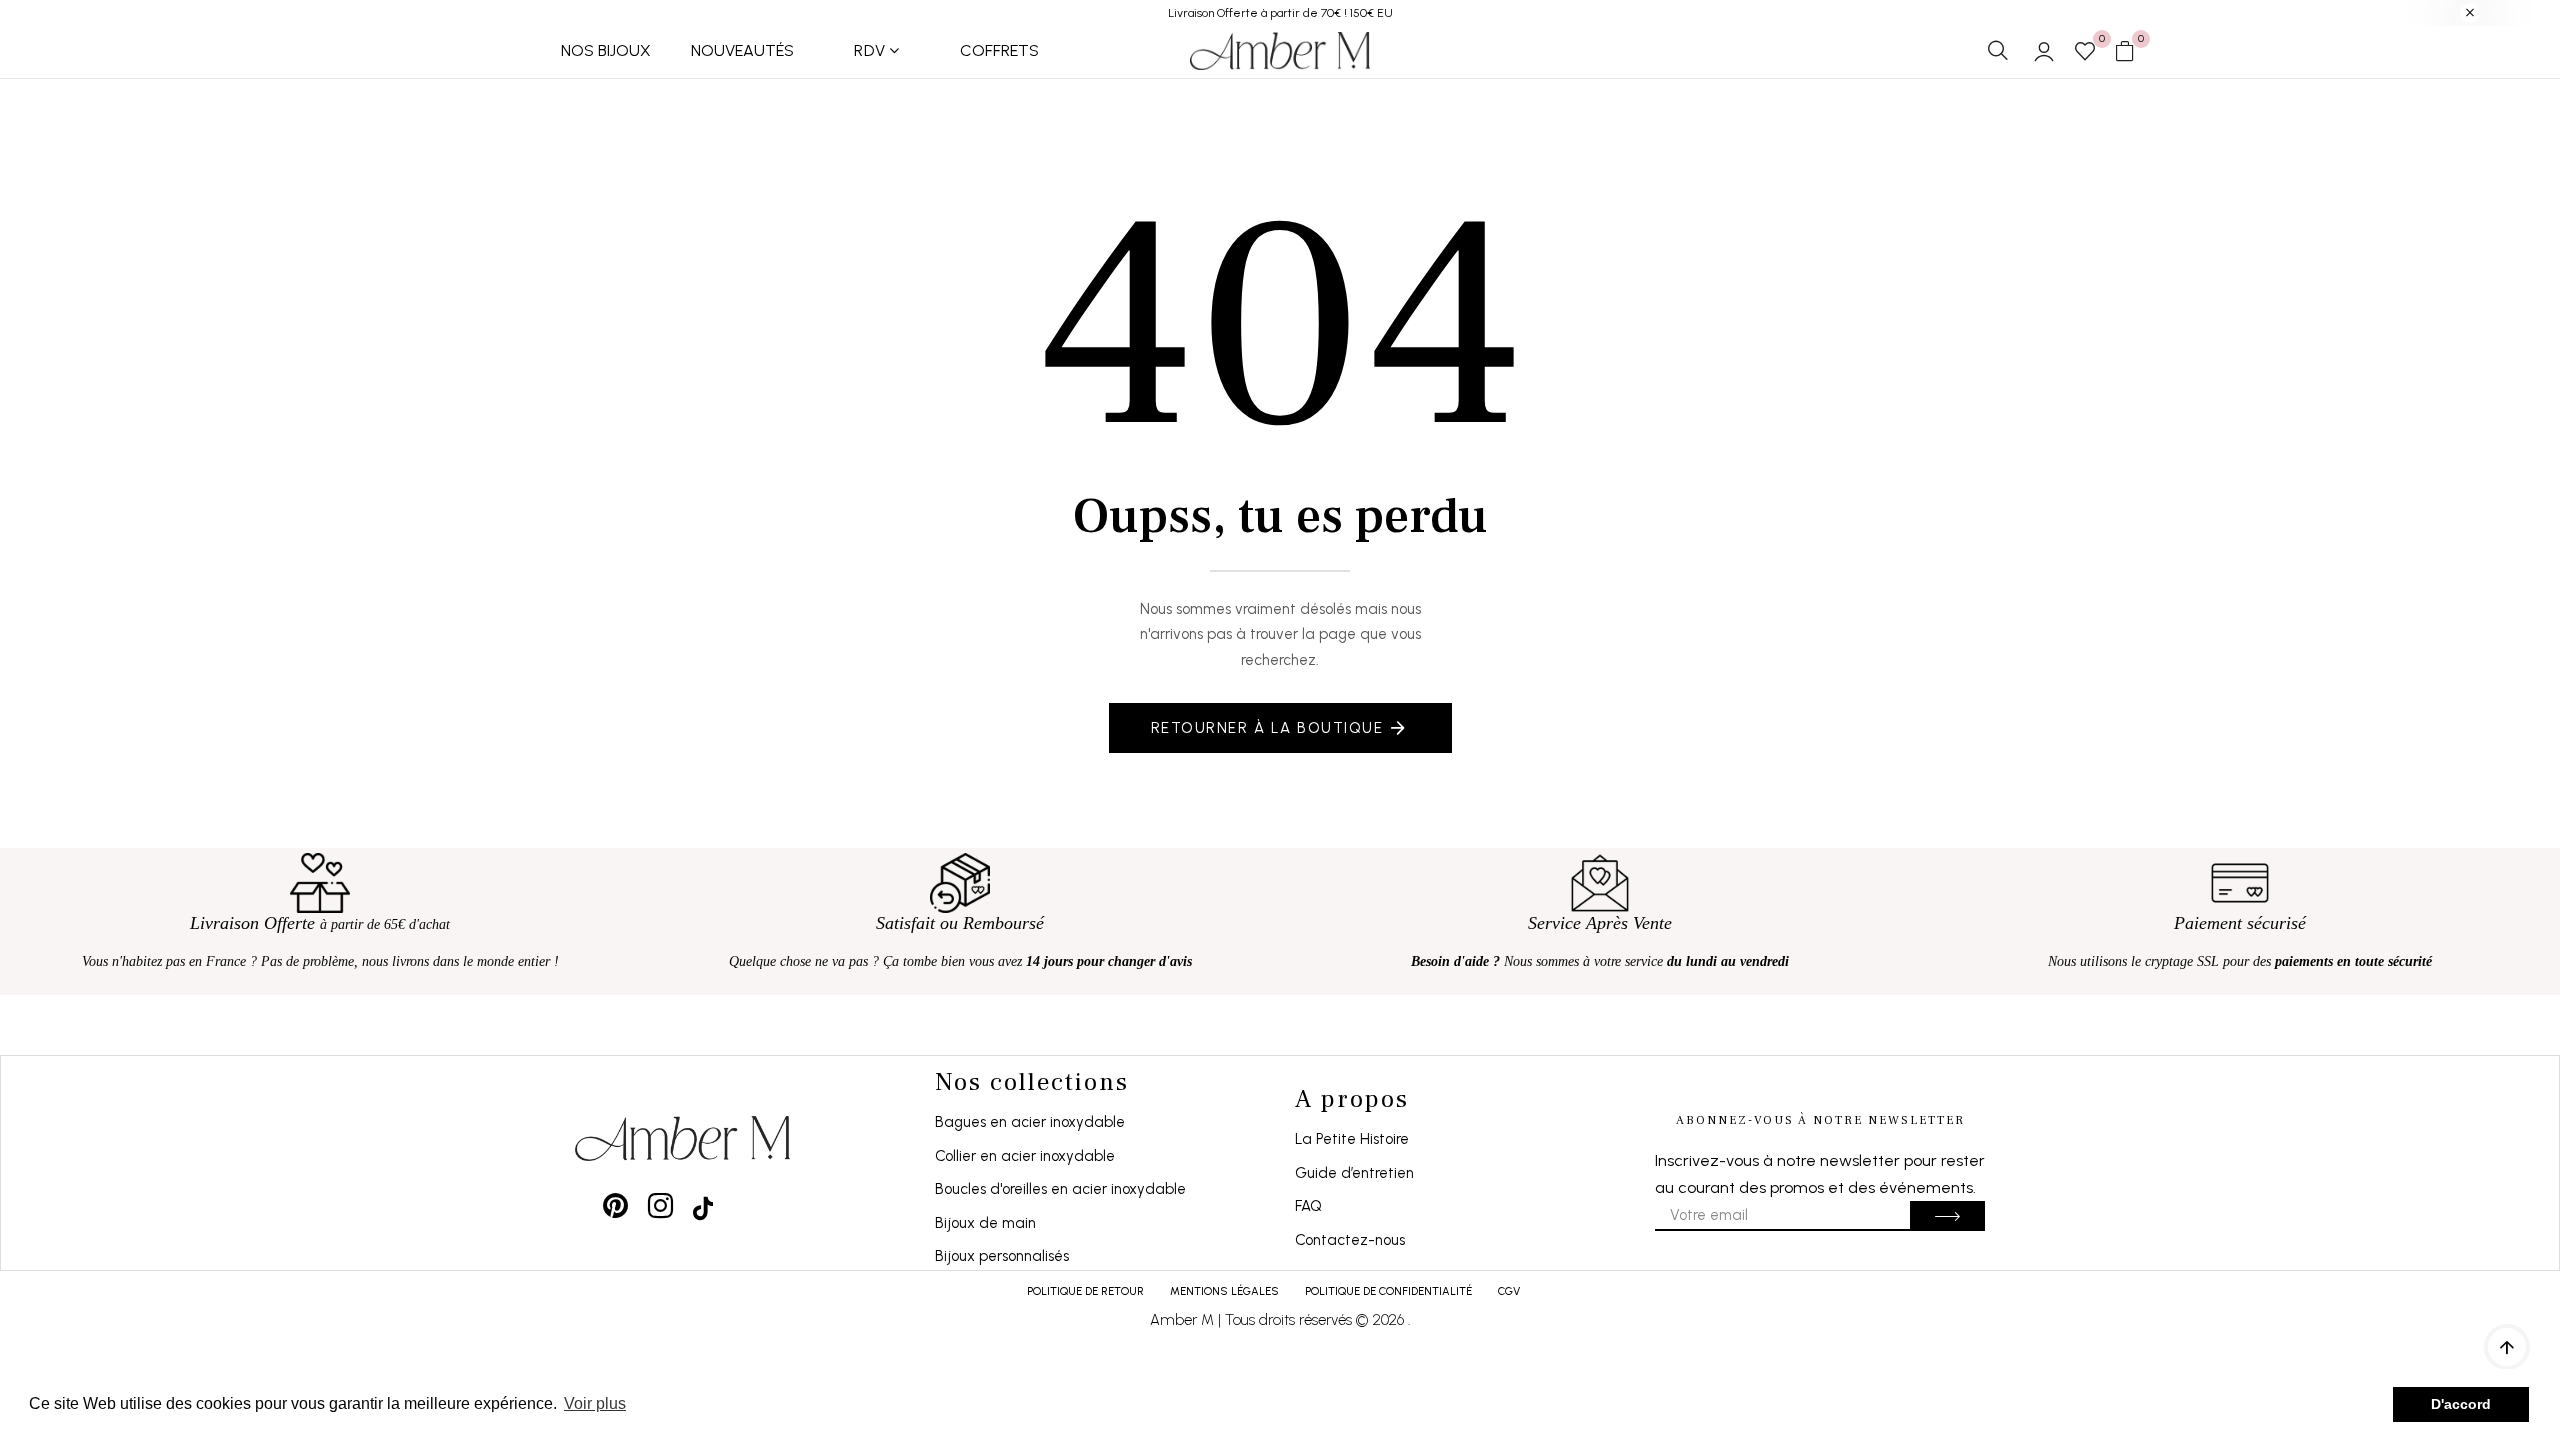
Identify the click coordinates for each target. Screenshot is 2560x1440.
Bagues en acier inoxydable (1030, 1122)
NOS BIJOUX (606, 50)
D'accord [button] (2461, 1404)
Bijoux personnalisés (1002, 1256)
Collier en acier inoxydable (1025, 1156)
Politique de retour (1085, 1291)
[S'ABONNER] (1947, 1216)
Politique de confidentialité (1388, 1291)
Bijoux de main (985, 1223)
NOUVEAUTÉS (742, 50)
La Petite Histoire (1352, 1139)
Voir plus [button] (595, 1403)
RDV (870, 50)
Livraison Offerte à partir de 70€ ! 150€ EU (1280, 13)
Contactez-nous (1350, 1240)
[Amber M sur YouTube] (703, 1205)
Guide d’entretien (1354, 1173)
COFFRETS (999, 50)
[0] (2085, 53)
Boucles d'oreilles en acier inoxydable (1060, 1189)
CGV (1509, 1291)
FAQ (1308, 1206)
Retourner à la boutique (1267, 728)
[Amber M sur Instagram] (660, 1205)
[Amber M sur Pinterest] (615, 1205)
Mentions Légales (1224, 1291)
